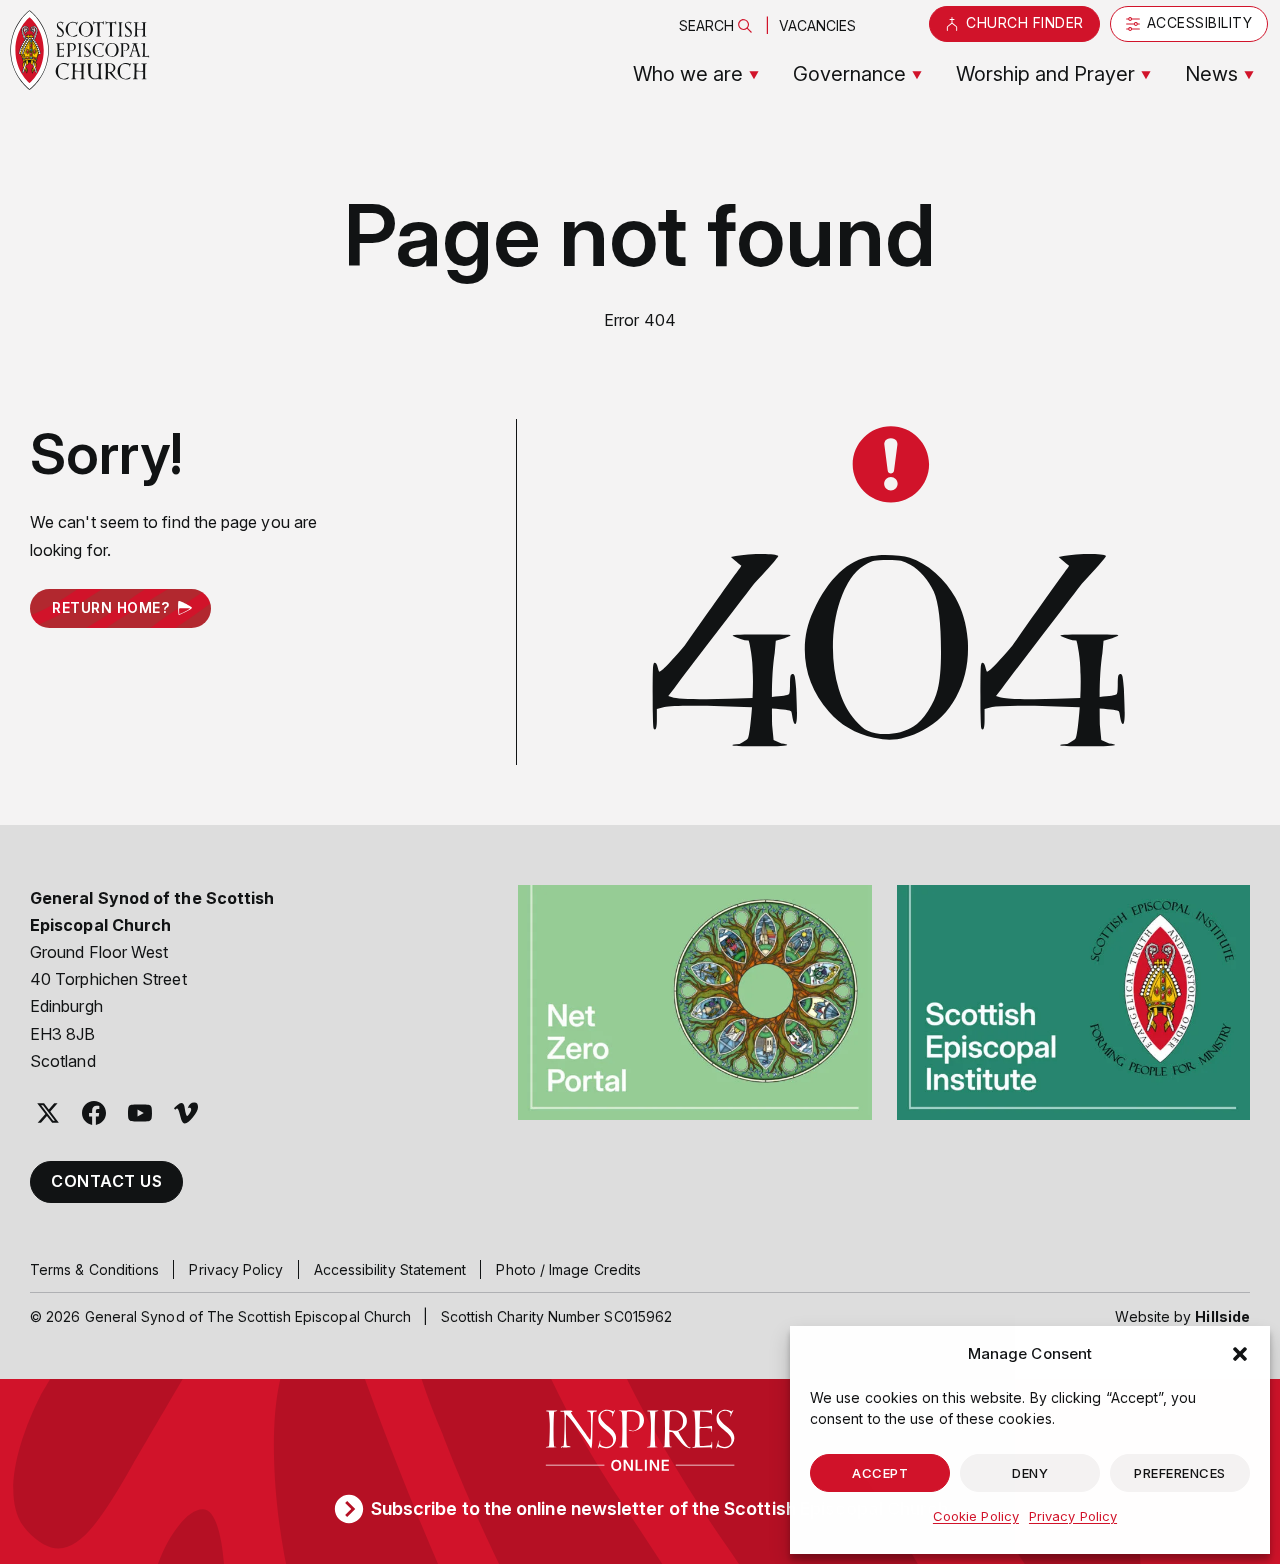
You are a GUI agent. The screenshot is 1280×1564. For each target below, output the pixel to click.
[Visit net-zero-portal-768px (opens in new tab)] (695, 1003)
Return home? (110, 607)
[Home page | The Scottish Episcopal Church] (80, 50)
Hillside (1222, 1316)
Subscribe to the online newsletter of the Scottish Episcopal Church (659, 1508)
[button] (1240, 1354)
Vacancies (818, 25)
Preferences (1180, 1473)
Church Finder (1025, 22)
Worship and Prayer (1045, 74)
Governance (849, 74)
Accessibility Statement (390, 1269)
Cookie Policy (976, 1516)
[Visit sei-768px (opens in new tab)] (1074, 1003)
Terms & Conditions (94, 1269)
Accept (880, 1473)
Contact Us (106, 1181)
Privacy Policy (1073, 1516)
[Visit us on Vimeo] (186, 1113)
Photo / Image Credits (568, 1269)
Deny (1030, 1473)
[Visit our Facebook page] (94, 1113)
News (1211, 74)
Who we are (688, 74)
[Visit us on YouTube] (140, 1113)
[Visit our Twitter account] (48, 1113)
